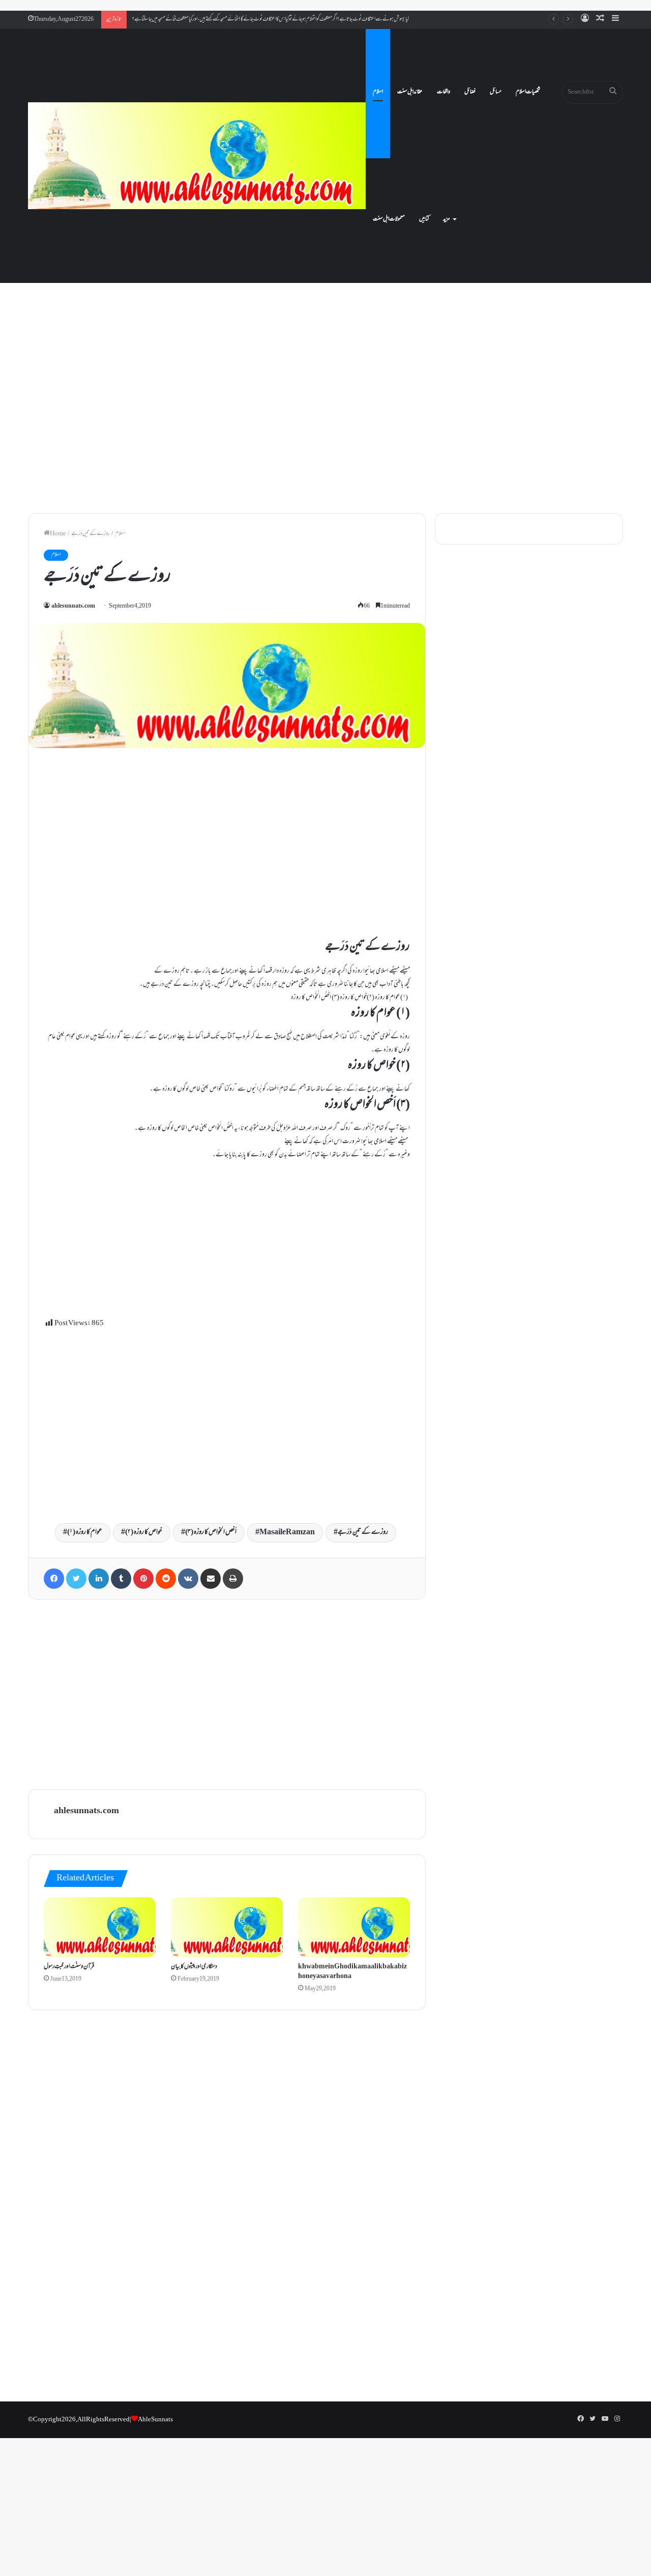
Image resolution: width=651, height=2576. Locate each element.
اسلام (378, 92)
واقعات (443, 92)
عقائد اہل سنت (410, 92)
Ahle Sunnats (155, 2420)
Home (58, 534)
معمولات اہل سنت (389, 219)
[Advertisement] (325, 417)
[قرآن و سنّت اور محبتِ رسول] (100, 1927)
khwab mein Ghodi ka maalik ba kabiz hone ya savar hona (352, 1972)
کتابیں (424, 219)
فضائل (470, 92)
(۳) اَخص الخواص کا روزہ (211, 1533)
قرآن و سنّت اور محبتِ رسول (69, 1967)
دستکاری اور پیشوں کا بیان (194, 1967)
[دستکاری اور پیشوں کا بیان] (227, 1927)
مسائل (496, 92)
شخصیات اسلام (528, 92)
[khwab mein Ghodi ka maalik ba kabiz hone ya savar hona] (354, 1927)
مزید (447, 219)
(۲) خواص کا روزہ (144, 1533)
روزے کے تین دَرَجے (363, 1533)
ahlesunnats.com (73, 606)
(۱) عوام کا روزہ (85, 1533)
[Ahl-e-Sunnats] (197, 156)
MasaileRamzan (287, 1533)
